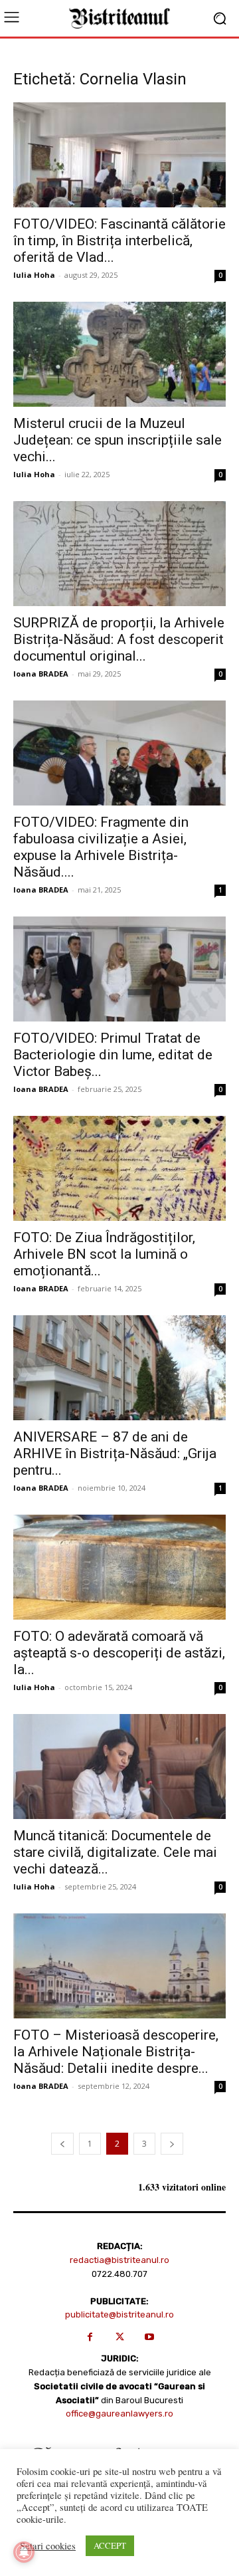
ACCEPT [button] (110, 2545)
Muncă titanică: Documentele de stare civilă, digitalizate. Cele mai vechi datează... (115, 1852)
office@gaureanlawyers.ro (119, 2414)
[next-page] (172, 2144)
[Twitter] (120, 2337)
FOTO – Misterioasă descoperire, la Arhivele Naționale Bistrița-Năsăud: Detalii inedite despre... (116, 2052)
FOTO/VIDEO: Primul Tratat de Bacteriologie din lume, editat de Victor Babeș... (113, 1055)
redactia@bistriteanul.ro (119, 2260)
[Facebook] (90, 2337)
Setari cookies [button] (48, 2546)
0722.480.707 (119, 2274)
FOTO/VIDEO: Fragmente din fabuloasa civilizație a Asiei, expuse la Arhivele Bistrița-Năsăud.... (101, 847)
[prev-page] (62, 2144)
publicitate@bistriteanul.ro (119, 2314)
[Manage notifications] (24, 2552)
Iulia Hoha (34, 275)
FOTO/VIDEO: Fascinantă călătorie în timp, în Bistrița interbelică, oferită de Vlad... (119, 241)
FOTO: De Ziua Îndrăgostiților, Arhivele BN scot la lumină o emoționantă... (104, 1254)
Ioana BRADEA (41, 674)
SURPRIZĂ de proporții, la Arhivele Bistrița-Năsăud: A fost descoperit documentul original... (119, 639)
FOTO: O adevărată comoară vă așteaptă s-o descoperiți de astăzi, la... (119, 1653)
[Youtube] (150, 2337)
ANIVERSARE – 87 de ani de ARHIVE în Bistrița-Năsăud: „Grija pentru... (115, 1453)
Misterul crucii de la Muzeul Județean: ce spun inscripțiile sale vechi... (118, 440)
